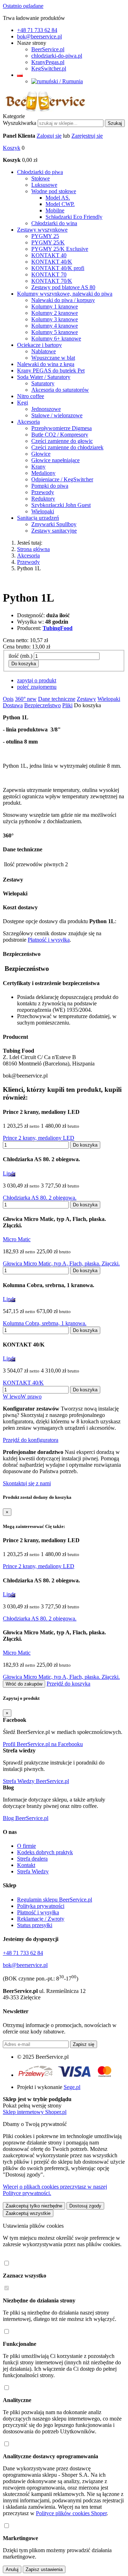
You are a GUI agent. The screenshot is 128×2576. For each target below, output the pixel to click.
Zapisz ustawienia (44, 2569)
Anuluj (12, 2569)
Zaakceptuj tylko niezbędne (34, 2206)
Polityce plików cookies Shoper (71, 2513)
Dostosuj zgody (85, 2206)
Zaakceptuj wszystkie (28, 2213)
